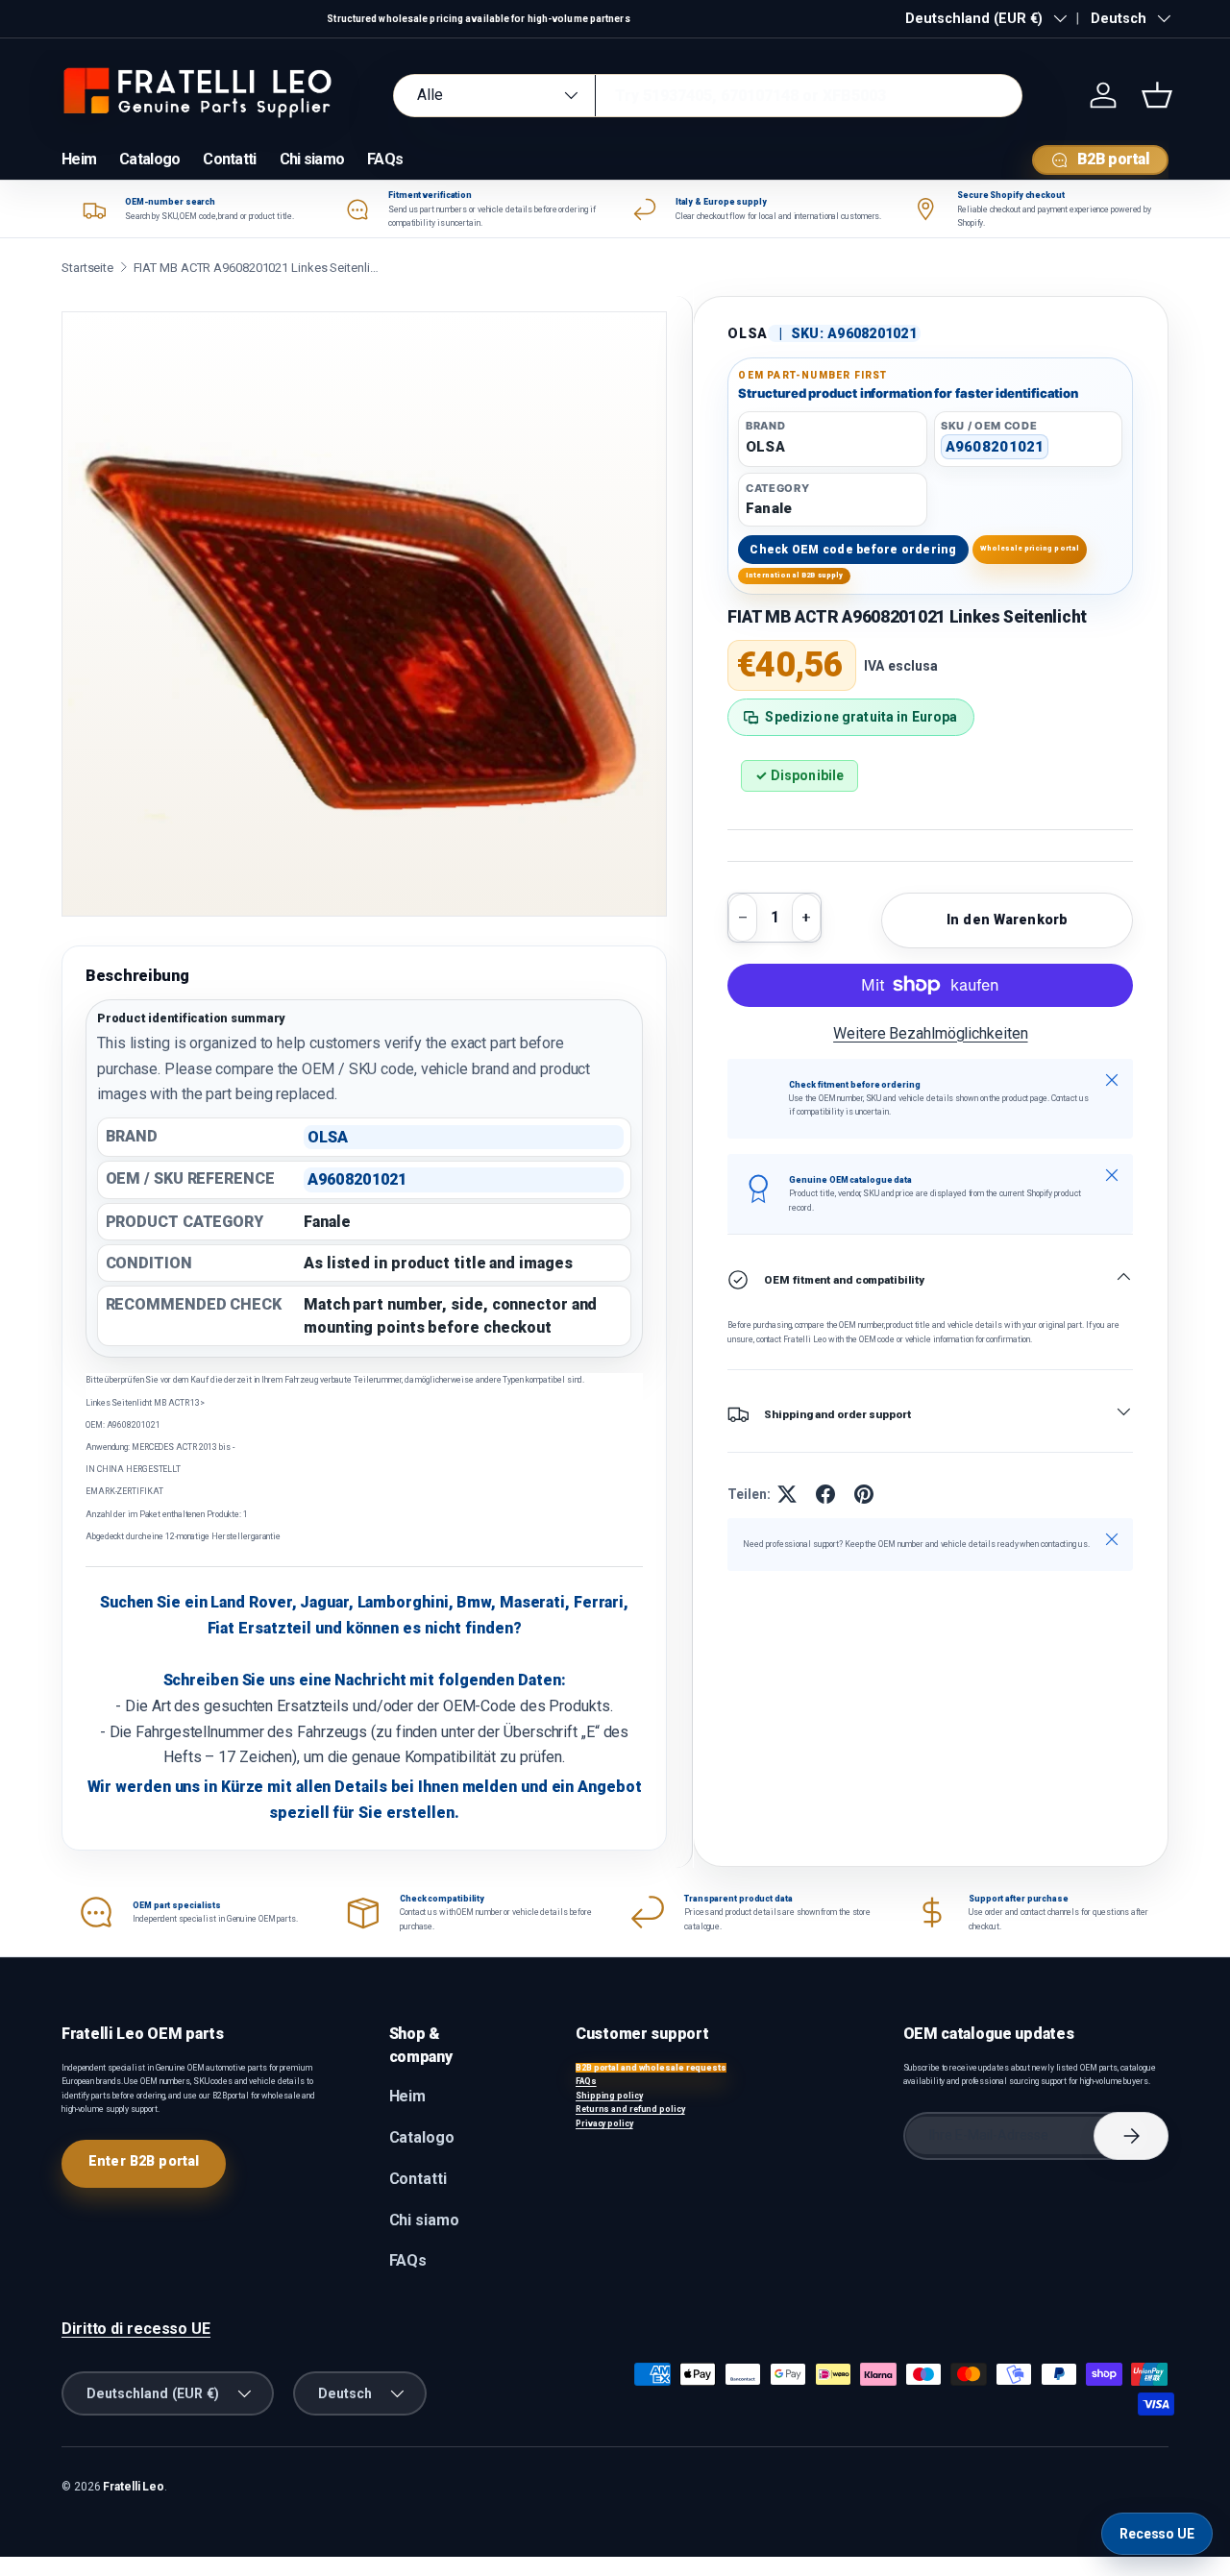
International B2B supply (795, 575)
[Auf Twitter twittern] (787, 1494)
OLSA (748, 333)
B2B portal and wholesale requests (651, 2068)
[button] (1157, 95)
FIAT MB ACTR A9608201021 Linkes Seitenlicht (258, 268)
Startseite (87, 268)
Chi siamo (312, 159)
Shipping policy (609, 2096)
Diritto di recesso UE (136, 2329)
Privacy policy (604, 2123)
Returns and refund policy (630, 2109)
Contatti (229, 159)
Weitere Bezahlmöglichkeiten (930, 1033)
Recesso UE (1157, 2534)
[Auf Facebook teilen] (825, 1494)
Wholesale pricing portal (1030, 548)
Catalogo (149, 159)
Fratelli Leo (134, 2487)
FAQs (385, 159)
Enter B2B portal (144, 2161)
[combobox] (708, 96)
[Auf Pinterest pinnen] (864, 1494)
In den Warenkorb (1007, 920)
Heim (79, 159)
